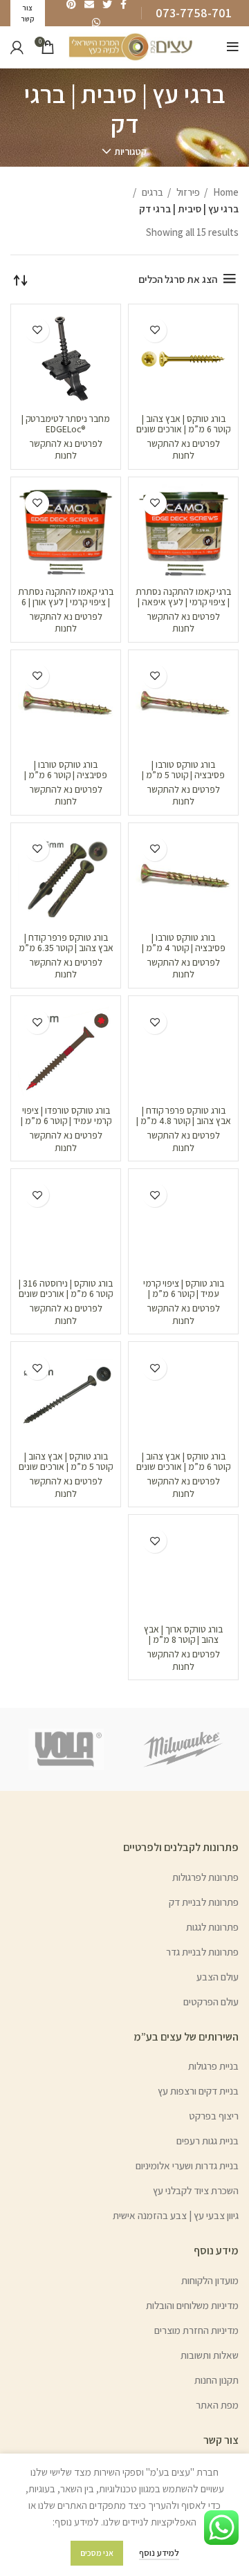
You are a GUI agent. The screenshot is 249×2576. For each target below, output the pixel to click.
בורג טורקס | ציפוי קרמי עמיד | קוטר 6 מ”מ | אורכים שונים (184, 1294)
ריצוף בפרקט (214, 2116)
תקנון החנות (216, 2380)
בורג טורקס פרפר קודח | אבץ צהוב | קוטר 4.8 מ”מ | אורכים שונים (184, 1121)
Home (225, 192)
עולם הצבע (218, 1977)
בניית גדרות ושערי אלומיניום (187, 2165)
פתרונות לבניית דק (204, 1902)
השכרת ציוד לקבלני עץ (196, 2190)
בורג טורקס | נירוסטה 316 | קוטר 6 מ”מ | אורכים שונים (66, 1288)
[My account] (17, 47)
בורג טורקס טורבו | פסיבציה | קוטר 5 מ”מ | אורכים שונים (183, 775)
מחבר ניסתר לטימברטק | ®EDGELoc (66, 424)
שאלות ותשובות (210, 2355)
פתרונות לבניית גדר (202, 1952)
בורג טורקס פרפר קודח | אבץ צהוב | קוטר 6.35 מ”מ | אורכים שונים (66, 948)
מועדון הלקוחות (210, 2280)
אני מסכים (97, 2553)
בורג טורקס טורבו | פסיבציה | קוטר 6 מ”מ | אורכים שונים (66, 775)
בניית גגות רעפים (207, 2141)
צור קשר (221, 2440)
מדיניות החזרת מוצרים (196, 2330)
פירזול (187, 192)
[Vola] (66, 1749)
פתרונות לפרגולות (205, 1877)
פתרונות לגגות (212, 1927)
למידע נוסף (159, 2553)
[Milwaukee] (183, 1749)
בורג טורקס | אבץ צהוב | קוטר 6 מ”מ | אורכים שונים (183, 1461)
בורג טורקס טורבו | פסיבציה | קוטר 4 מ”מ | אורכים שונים (184, 948)
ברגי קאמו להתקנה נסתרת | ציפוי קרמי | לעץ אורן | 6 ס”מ (66, 602)
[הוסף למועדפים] (155, 330)
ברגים (151, 192)
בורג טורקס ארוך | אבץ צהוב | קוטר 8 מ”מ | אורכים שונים (183, 1639)
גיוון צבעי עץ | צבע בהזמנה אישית (176, 2215)
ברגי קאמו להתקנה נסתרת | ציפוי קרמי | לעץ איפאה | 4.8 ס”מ (183, 602)
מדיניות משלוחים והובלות (192, 2305)
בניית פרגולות (213, 2066)
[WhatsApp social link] (96, 22)
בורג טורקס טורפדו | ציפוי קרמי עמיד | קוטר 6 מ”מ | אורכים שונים (66, 1121)
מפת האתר (217, 2405)
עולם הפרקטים (211, 2002)
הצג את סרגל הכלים (178, 279)
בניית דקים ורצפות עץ (198, 2091)
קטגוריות (130, 151)
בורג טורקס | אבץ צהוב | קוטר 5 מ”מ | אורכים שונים (66, 1461)
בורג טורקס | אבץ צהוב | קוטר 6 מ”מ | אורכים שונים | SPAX (183, 429)
